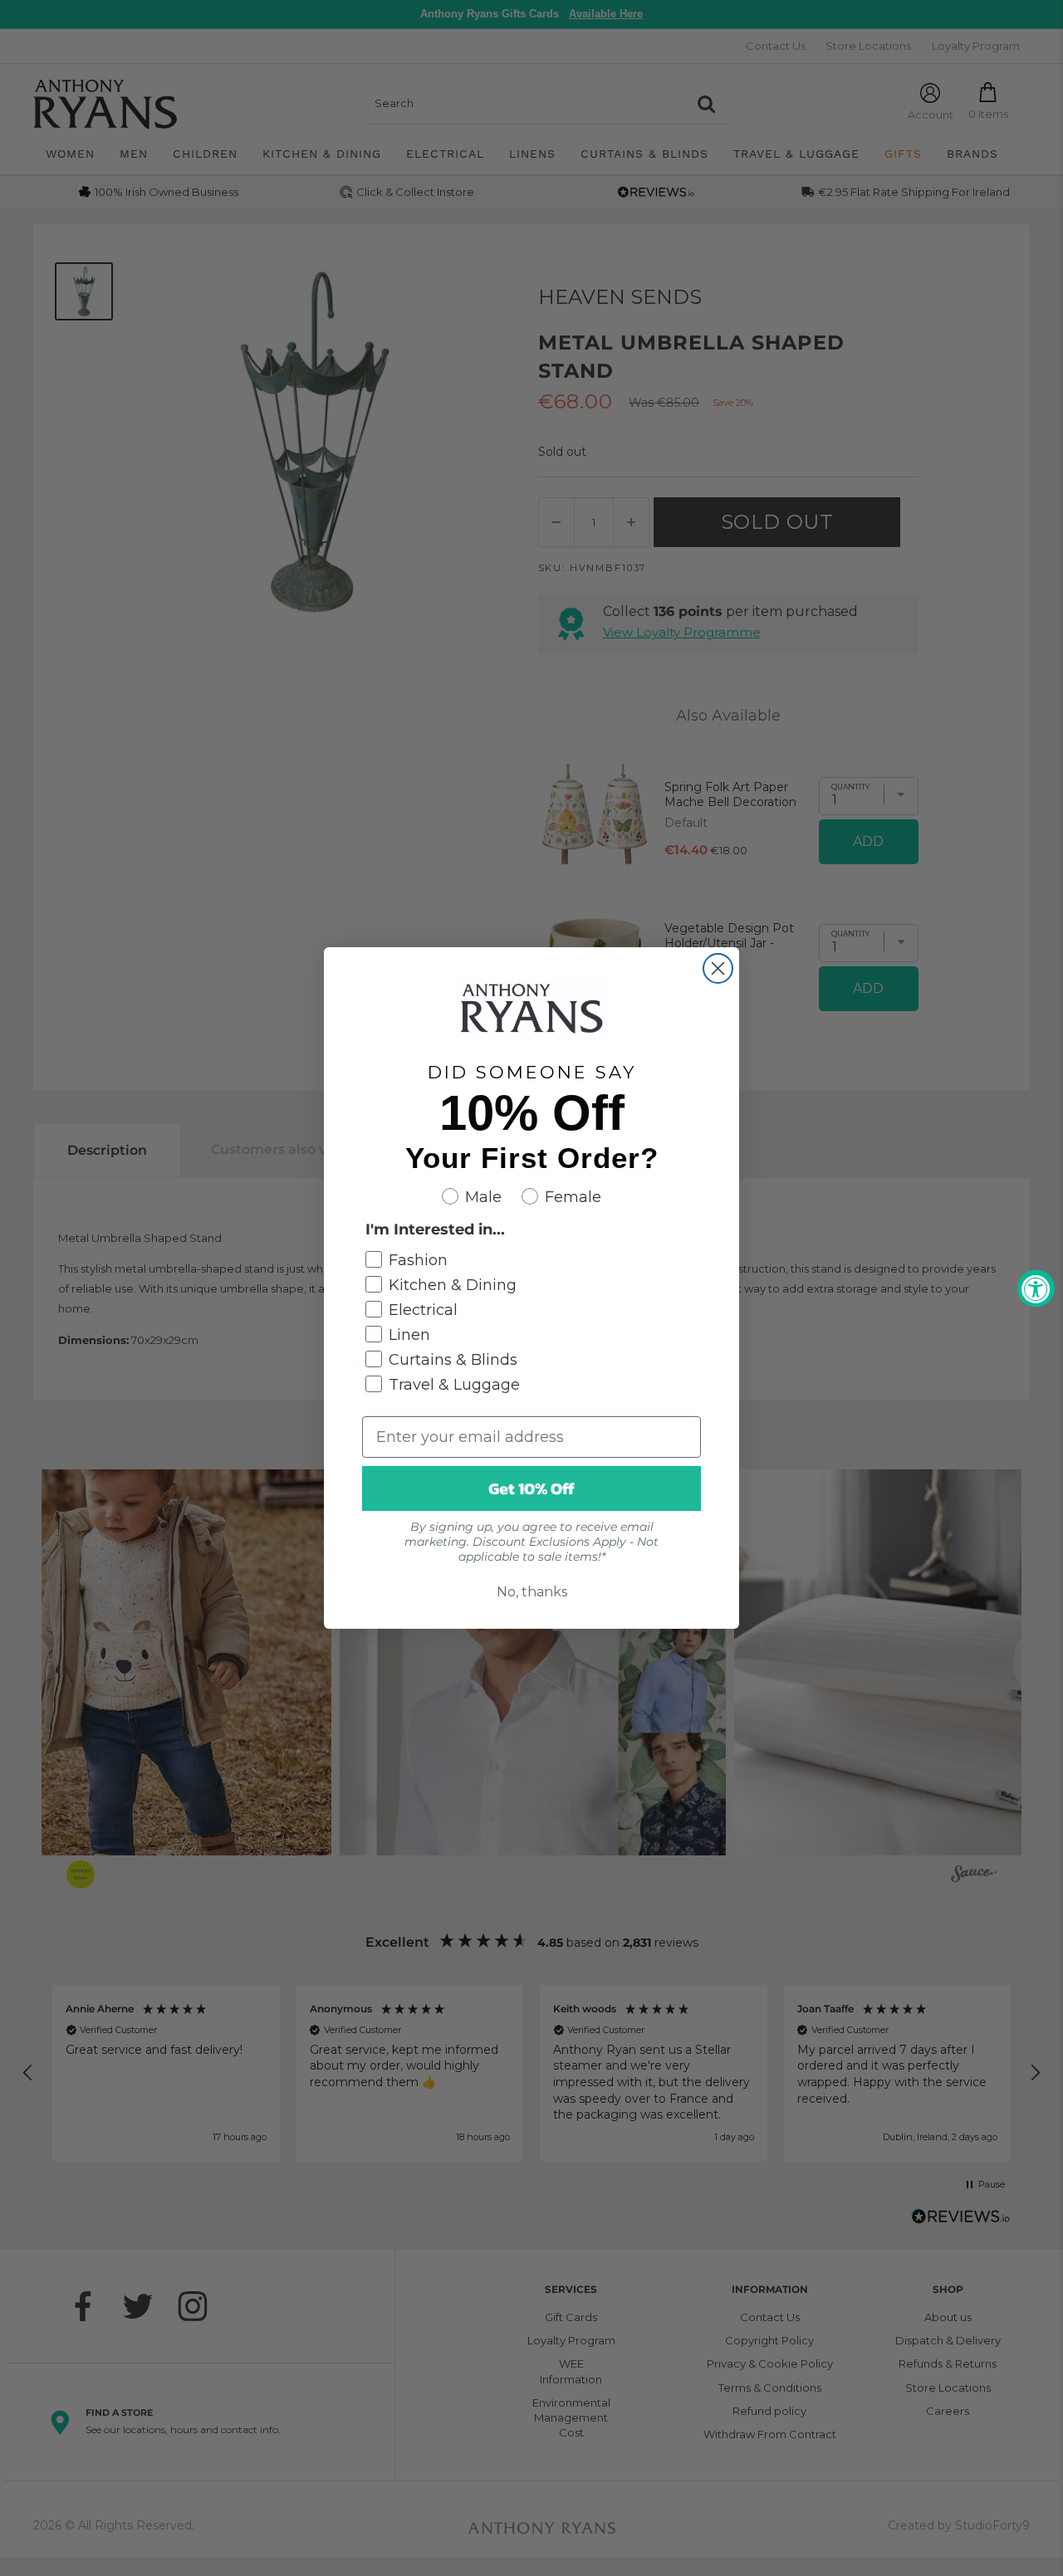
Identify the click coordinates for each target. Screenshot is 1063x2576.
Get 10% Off (531, 1488)
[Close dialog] (718, 968)
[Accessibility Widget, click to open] (1036, 1288)
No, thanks (532, 1592)
